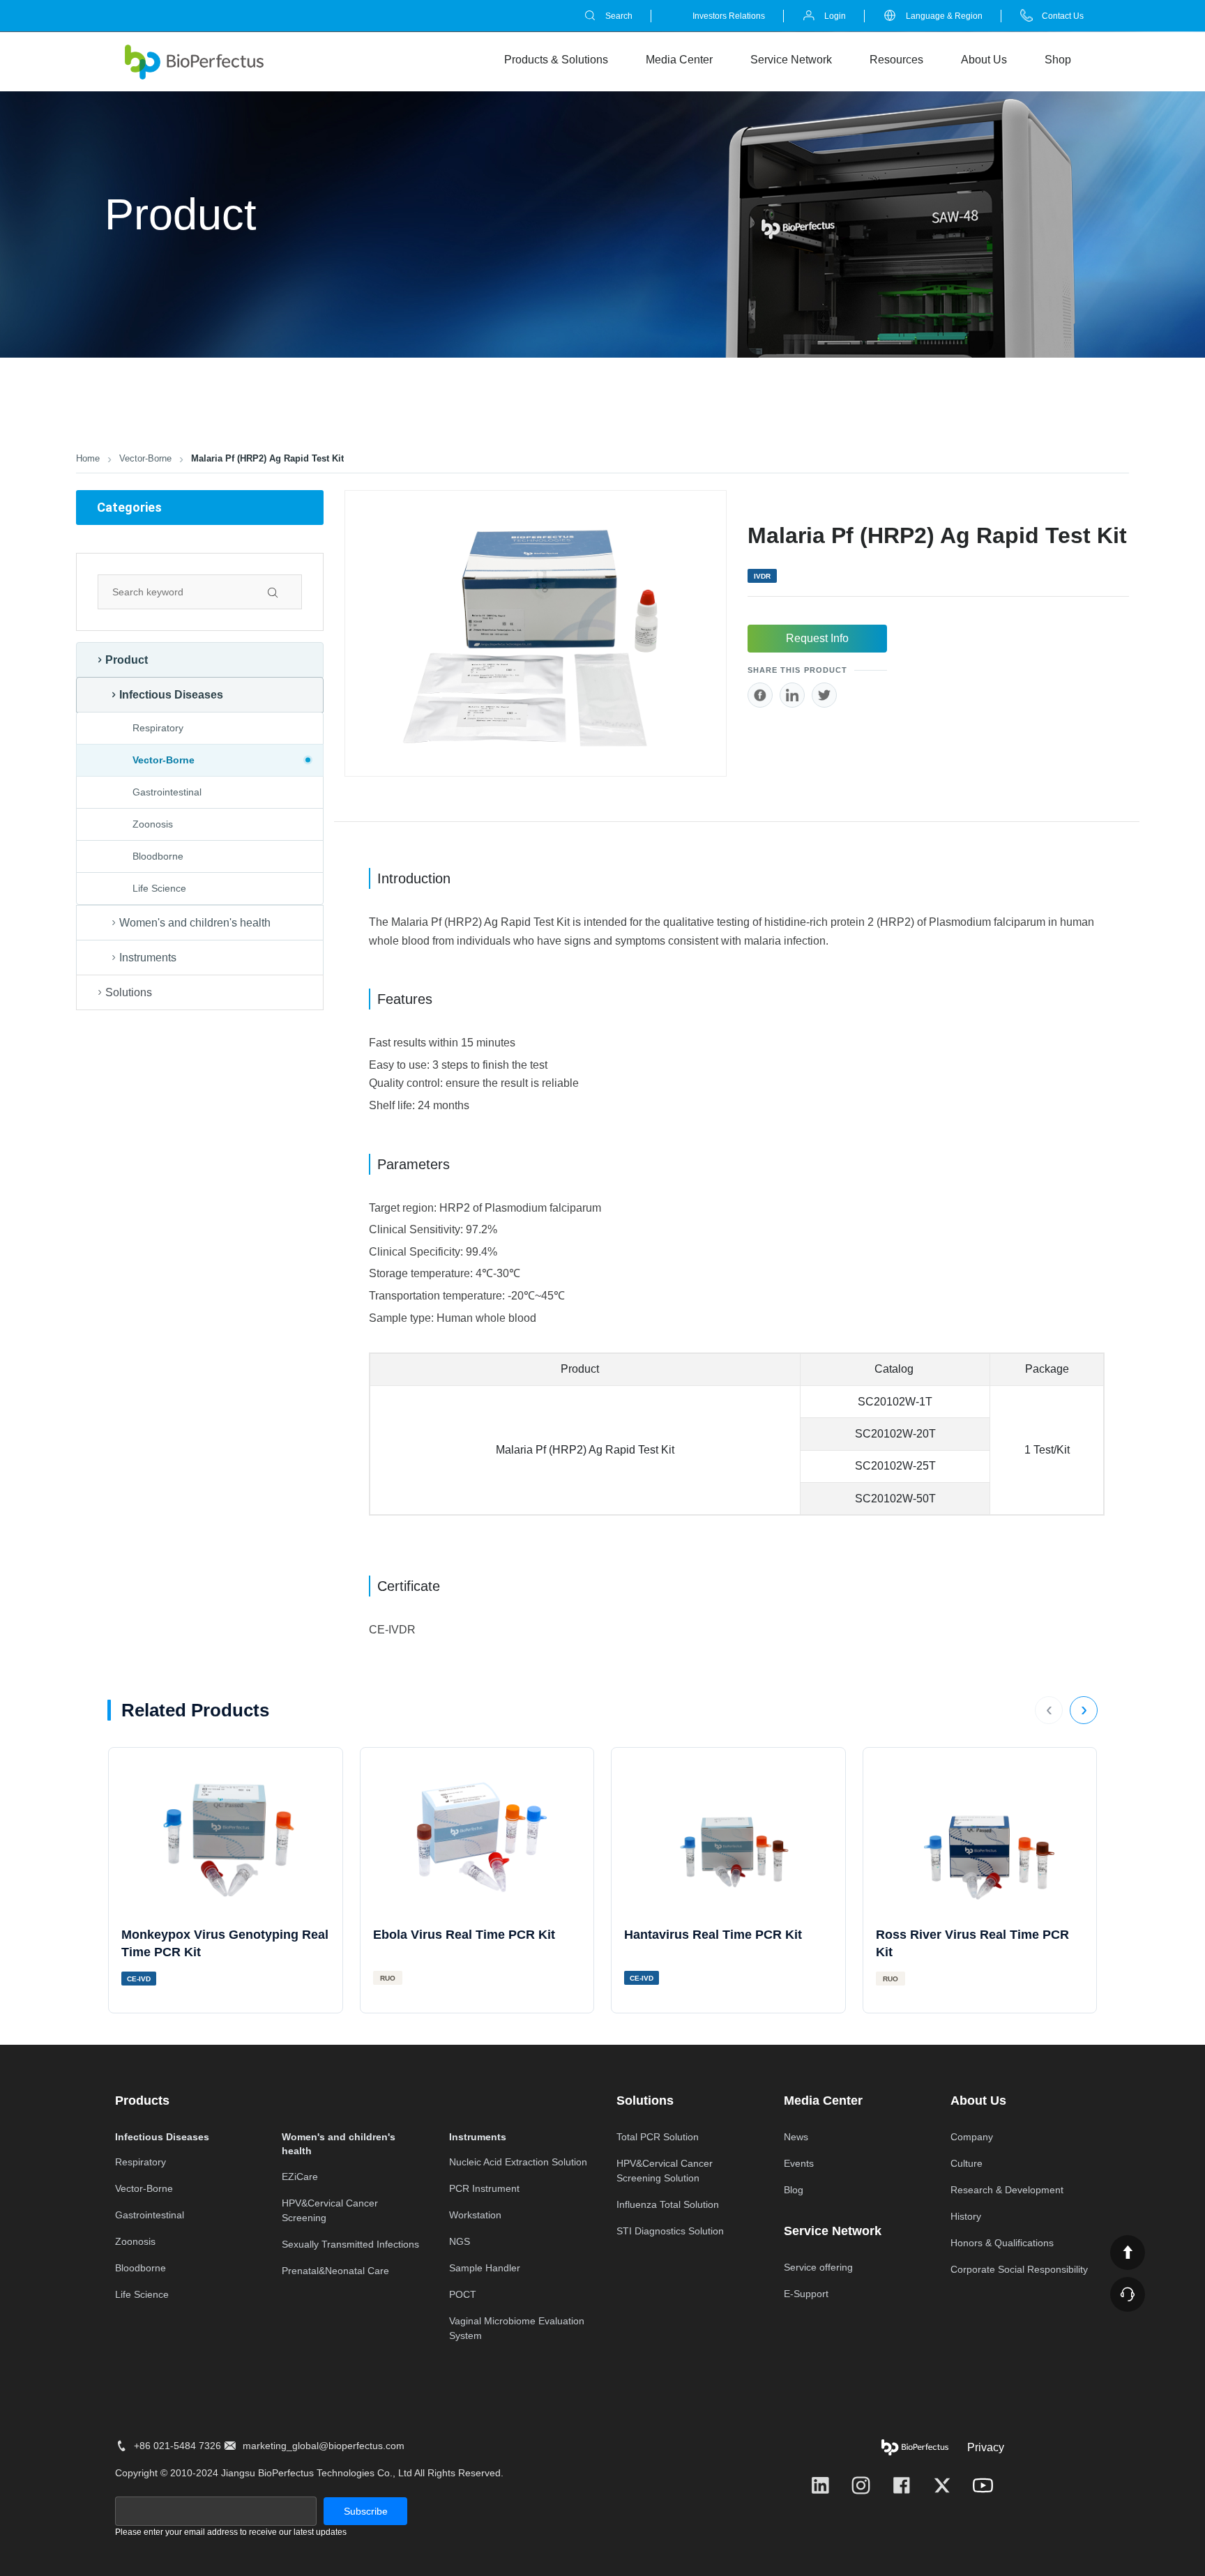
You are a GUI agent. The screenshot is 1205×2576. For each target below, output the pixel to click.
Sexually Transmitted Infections (350, 2244)
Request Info (817, 638)
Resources (896, 59)
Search (619, 16)
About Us (984, 59)
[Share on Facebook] (760, 695)
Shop (1058, 59)
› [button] (1084, 1709)
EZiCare (300, 2177)
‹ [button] (1049, 1709)
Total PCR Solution (658, 2137)
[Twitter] (942, 2485)
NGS (460, 2241)
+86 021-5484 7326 (177, 2446)
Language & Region (944, 16)
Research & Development (1007, 2190)
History (966, 2216)
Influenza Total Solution (668, 2204)
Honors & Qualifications (1002, 2243)
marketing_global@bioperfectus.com (324, 2446)
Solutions (129, 992)
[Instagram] (861, 2485)
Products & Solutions (556, 59)
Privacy (986, 2447)
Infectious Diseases (171, 695)
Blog (794, 2190)
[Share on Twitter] (824, 695)
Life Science (159, 888)
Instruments (148, 958)
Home (88, 458)
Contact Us (1063, 16)
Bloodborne (158, 856)
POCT (463, 2294)
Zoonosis (153, 824)
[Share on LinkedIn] (792, 695)
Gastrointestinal (167, 792)
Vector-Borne (145, 458)
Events (799, 2163)
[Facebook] (902, 2485)
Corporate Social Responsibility (1019, 2269)
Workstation (475, 2215)
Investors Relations (729, 16)
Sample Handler (485, 2268)
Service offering (818, 2267)
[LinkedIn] (820, 2485)
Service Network (791, 59)
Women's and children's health (195, 923)
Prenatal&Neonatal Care (335, 2271)
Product (127, 660)
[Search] (285, 592)
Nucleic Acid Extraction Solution (518, 2162)
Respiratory (158, 728)
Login (835, 16)
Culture (967, 2163)
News (796, 2137)
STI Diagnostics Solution (670, 2231)
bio (195, 62)
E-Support (806, 2294)
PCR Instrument (484, 2188)
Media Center (679, 59)
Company (972, 2137)
